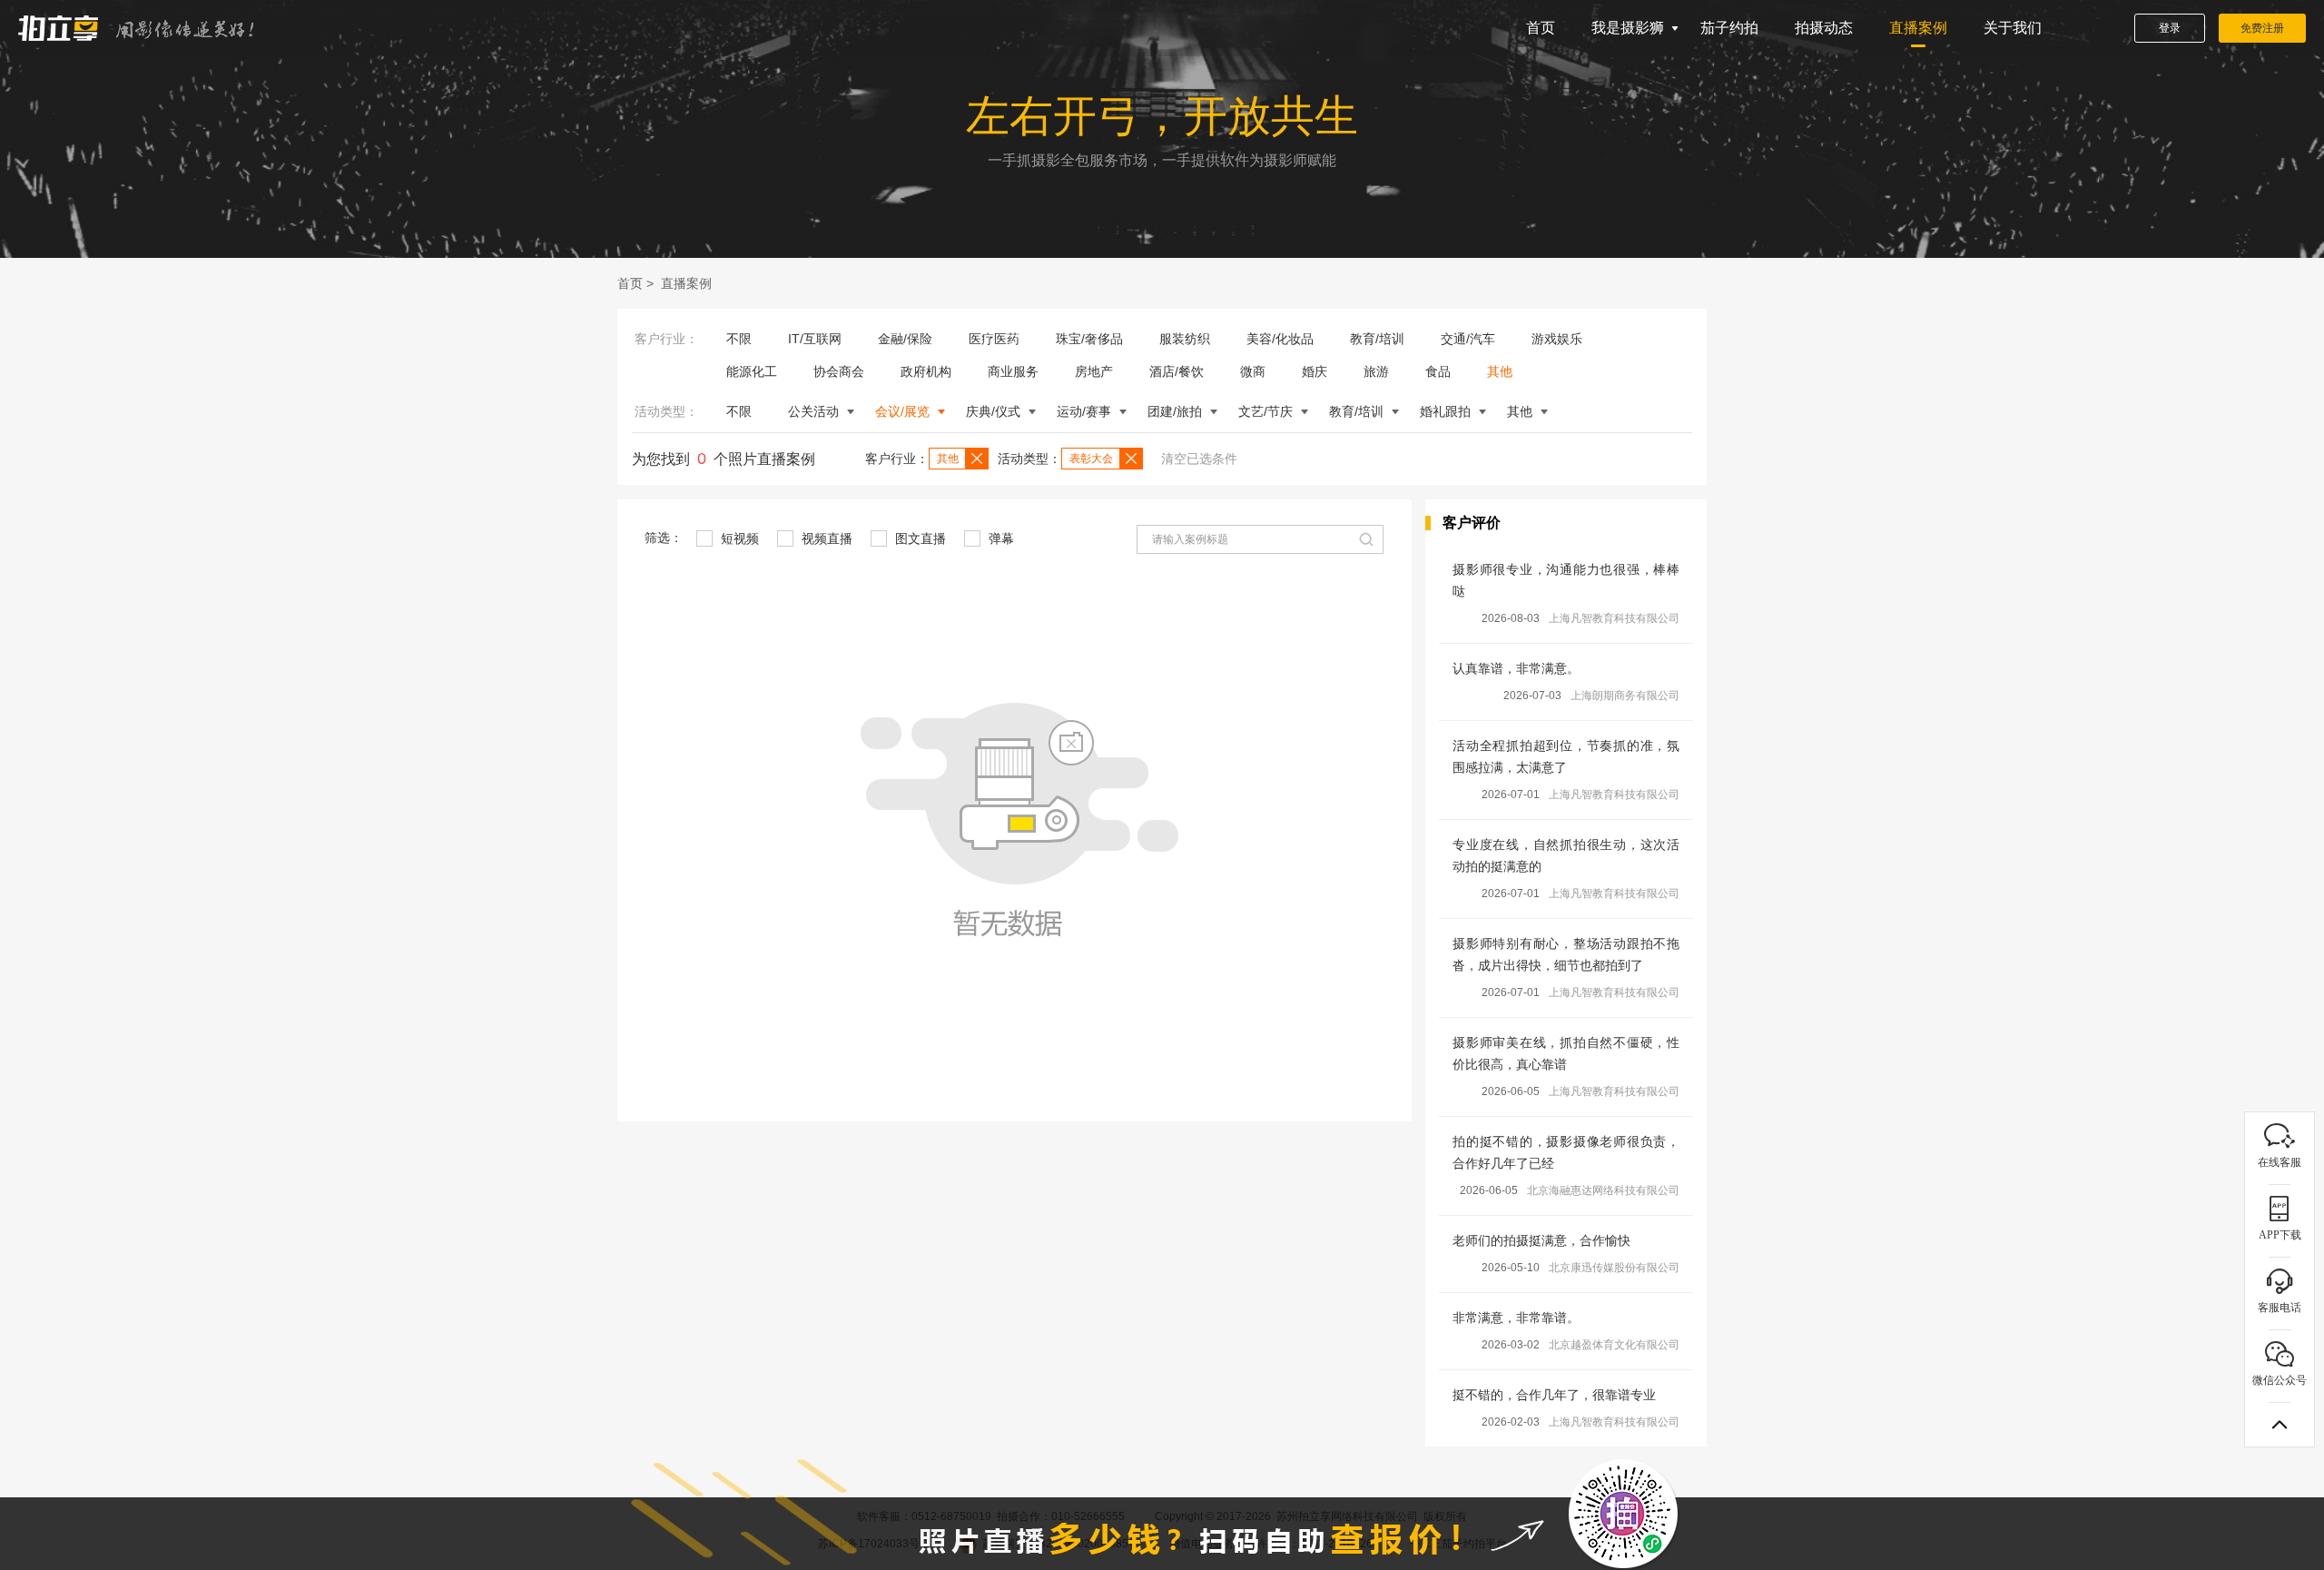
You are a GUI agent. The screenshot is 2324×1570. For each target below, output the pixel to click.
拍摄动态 (1824, 28)
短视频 (738, 538)
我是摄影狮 (1628, 28)
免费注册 (2262, 28)
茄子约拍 (1729, 28)
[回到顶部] (2280, 1425)
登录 (2170, 28)
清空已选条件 (1199, 459)
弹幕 (1000, 538)
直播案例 (1918, 28)
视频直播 (825, 538)
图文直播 (919, 538)
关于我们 (2013, 28)
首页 (1541, 28)
